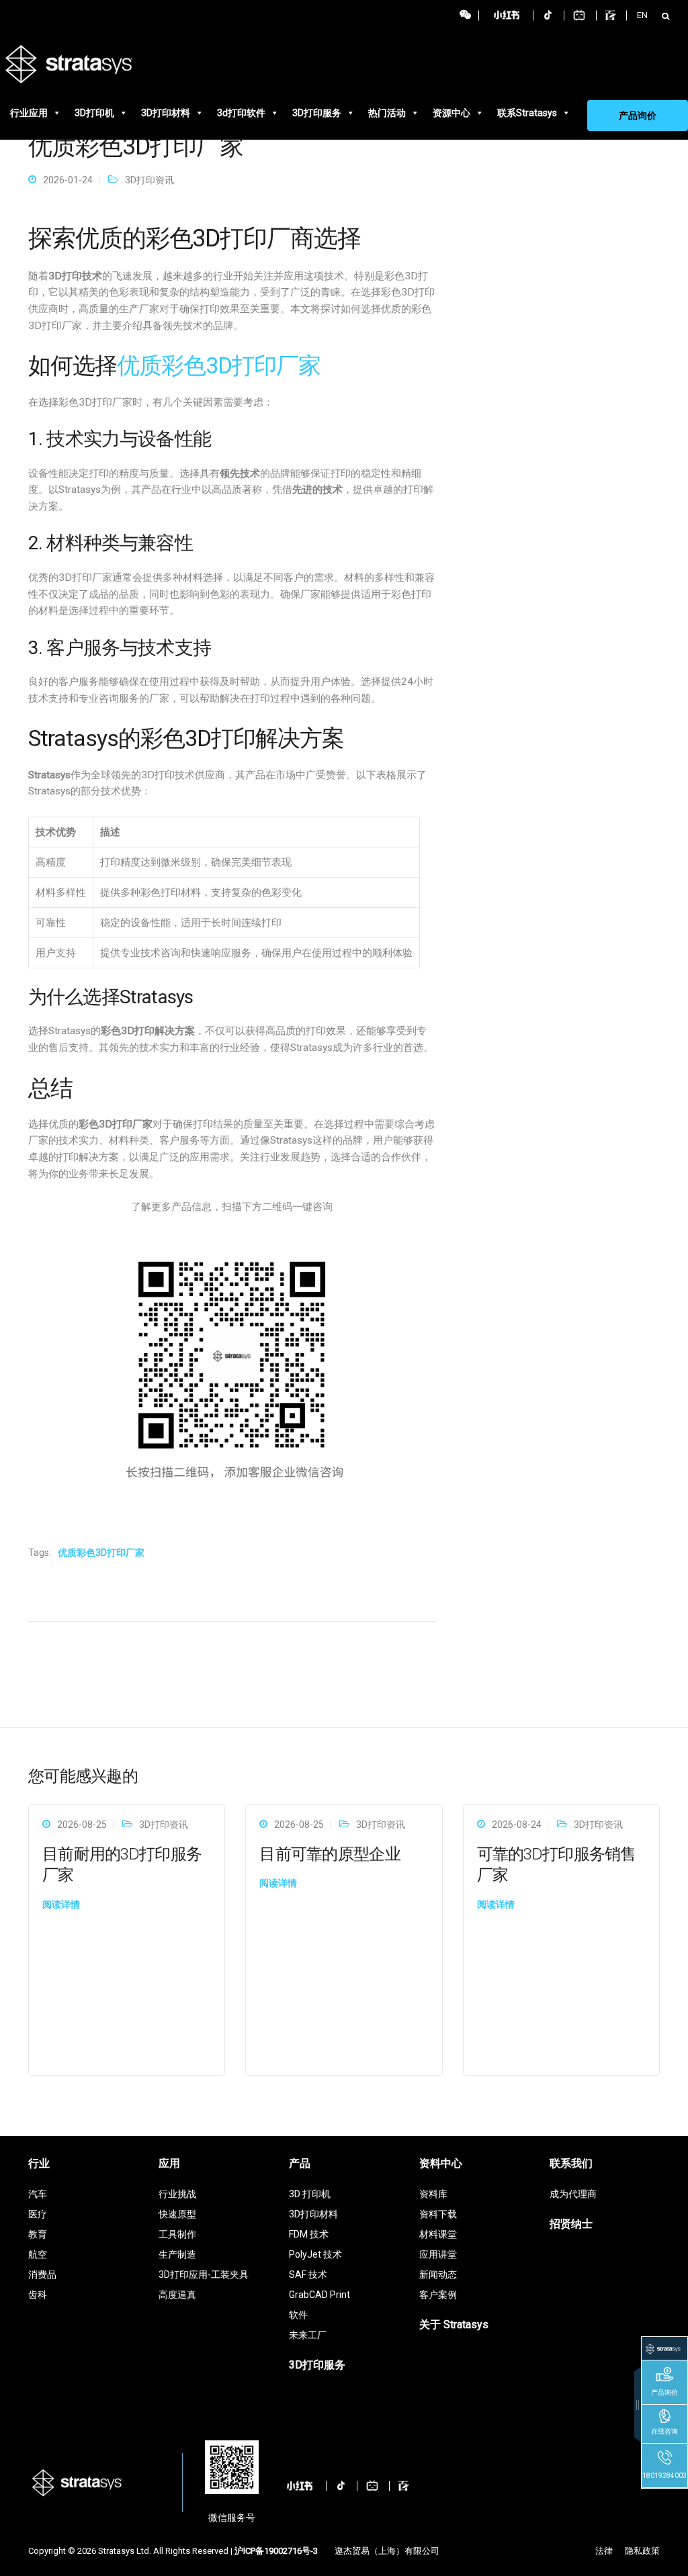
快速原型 (177, 2214)
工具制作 (177, 2234)
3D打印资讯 (149, 180)
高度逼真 (177, 2295)
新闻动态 (438, 2274)
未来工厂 (308, 2335)
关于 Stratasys (454, 2325)
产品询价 (638, 116)
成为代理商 (573, 2194)
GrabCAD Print (319, 2295)
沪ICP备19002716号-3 (276, 2551)
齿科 (38, 2295)
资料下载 (438, 2214)
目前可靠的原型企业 (330, 1854)
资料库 (433, 2194)
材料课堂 (438, 2234)
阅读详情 (61, 1904)
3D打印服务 (317, 113)
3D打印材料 (166, 113)
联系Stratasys (527, 113)
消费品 (42, 2274)
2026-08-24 (517, 1825)
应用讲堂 (438, 2254)
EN (642, 15)
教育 (38, 2234)
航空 (38, 2254)
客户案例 (438, 2295)
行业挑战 (177, 2194)
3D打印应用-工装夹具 (204, 2274)
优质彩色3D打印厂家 (219, 365)
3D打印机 (94, 113)
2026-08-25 (82, 1825)
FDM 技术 (309, 2234)
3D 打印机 (310, 2194)
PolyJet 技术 (315, 2254)
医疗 (38, 2214)
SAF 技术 (308, 2274)
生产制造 (177, 2254)
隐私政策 (642, 2551)
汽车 (38, 2194)
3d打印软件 (241, 113)
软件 (298, 2315)
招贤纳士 (571, 2224)
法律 (604, 2551)
